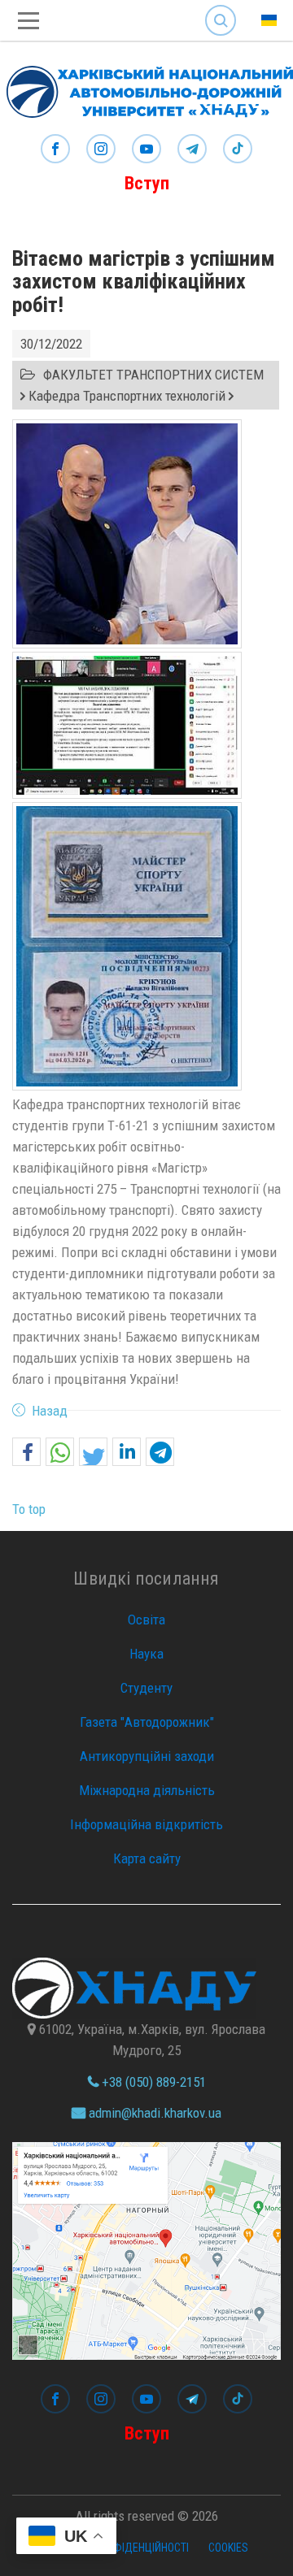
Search (221, 8)
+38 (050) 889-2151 (152, 2082)
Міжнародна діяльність (147, 1790)
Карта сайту (147, 1858)
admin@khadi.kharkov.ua (153, 2113)
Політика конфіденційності (117, 2548)
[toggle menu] (28, 21)
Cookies (228, 2548)
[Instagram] (101, 150)
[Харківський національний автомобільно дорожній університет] (146, 88)
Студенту (146, 1688)
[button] (26, 1453)
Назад (50, 1411)
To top (29, 1509)
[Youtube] (146, 150)
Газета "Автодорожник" (147, 1722)
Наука (146, 1654)
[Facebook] (55, 150)
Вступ (147, 183)
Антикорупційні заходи (147, 1756)
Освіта (146, 1620)
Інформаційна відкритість (146, 1824)
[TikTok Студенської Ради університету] (238, 150)
